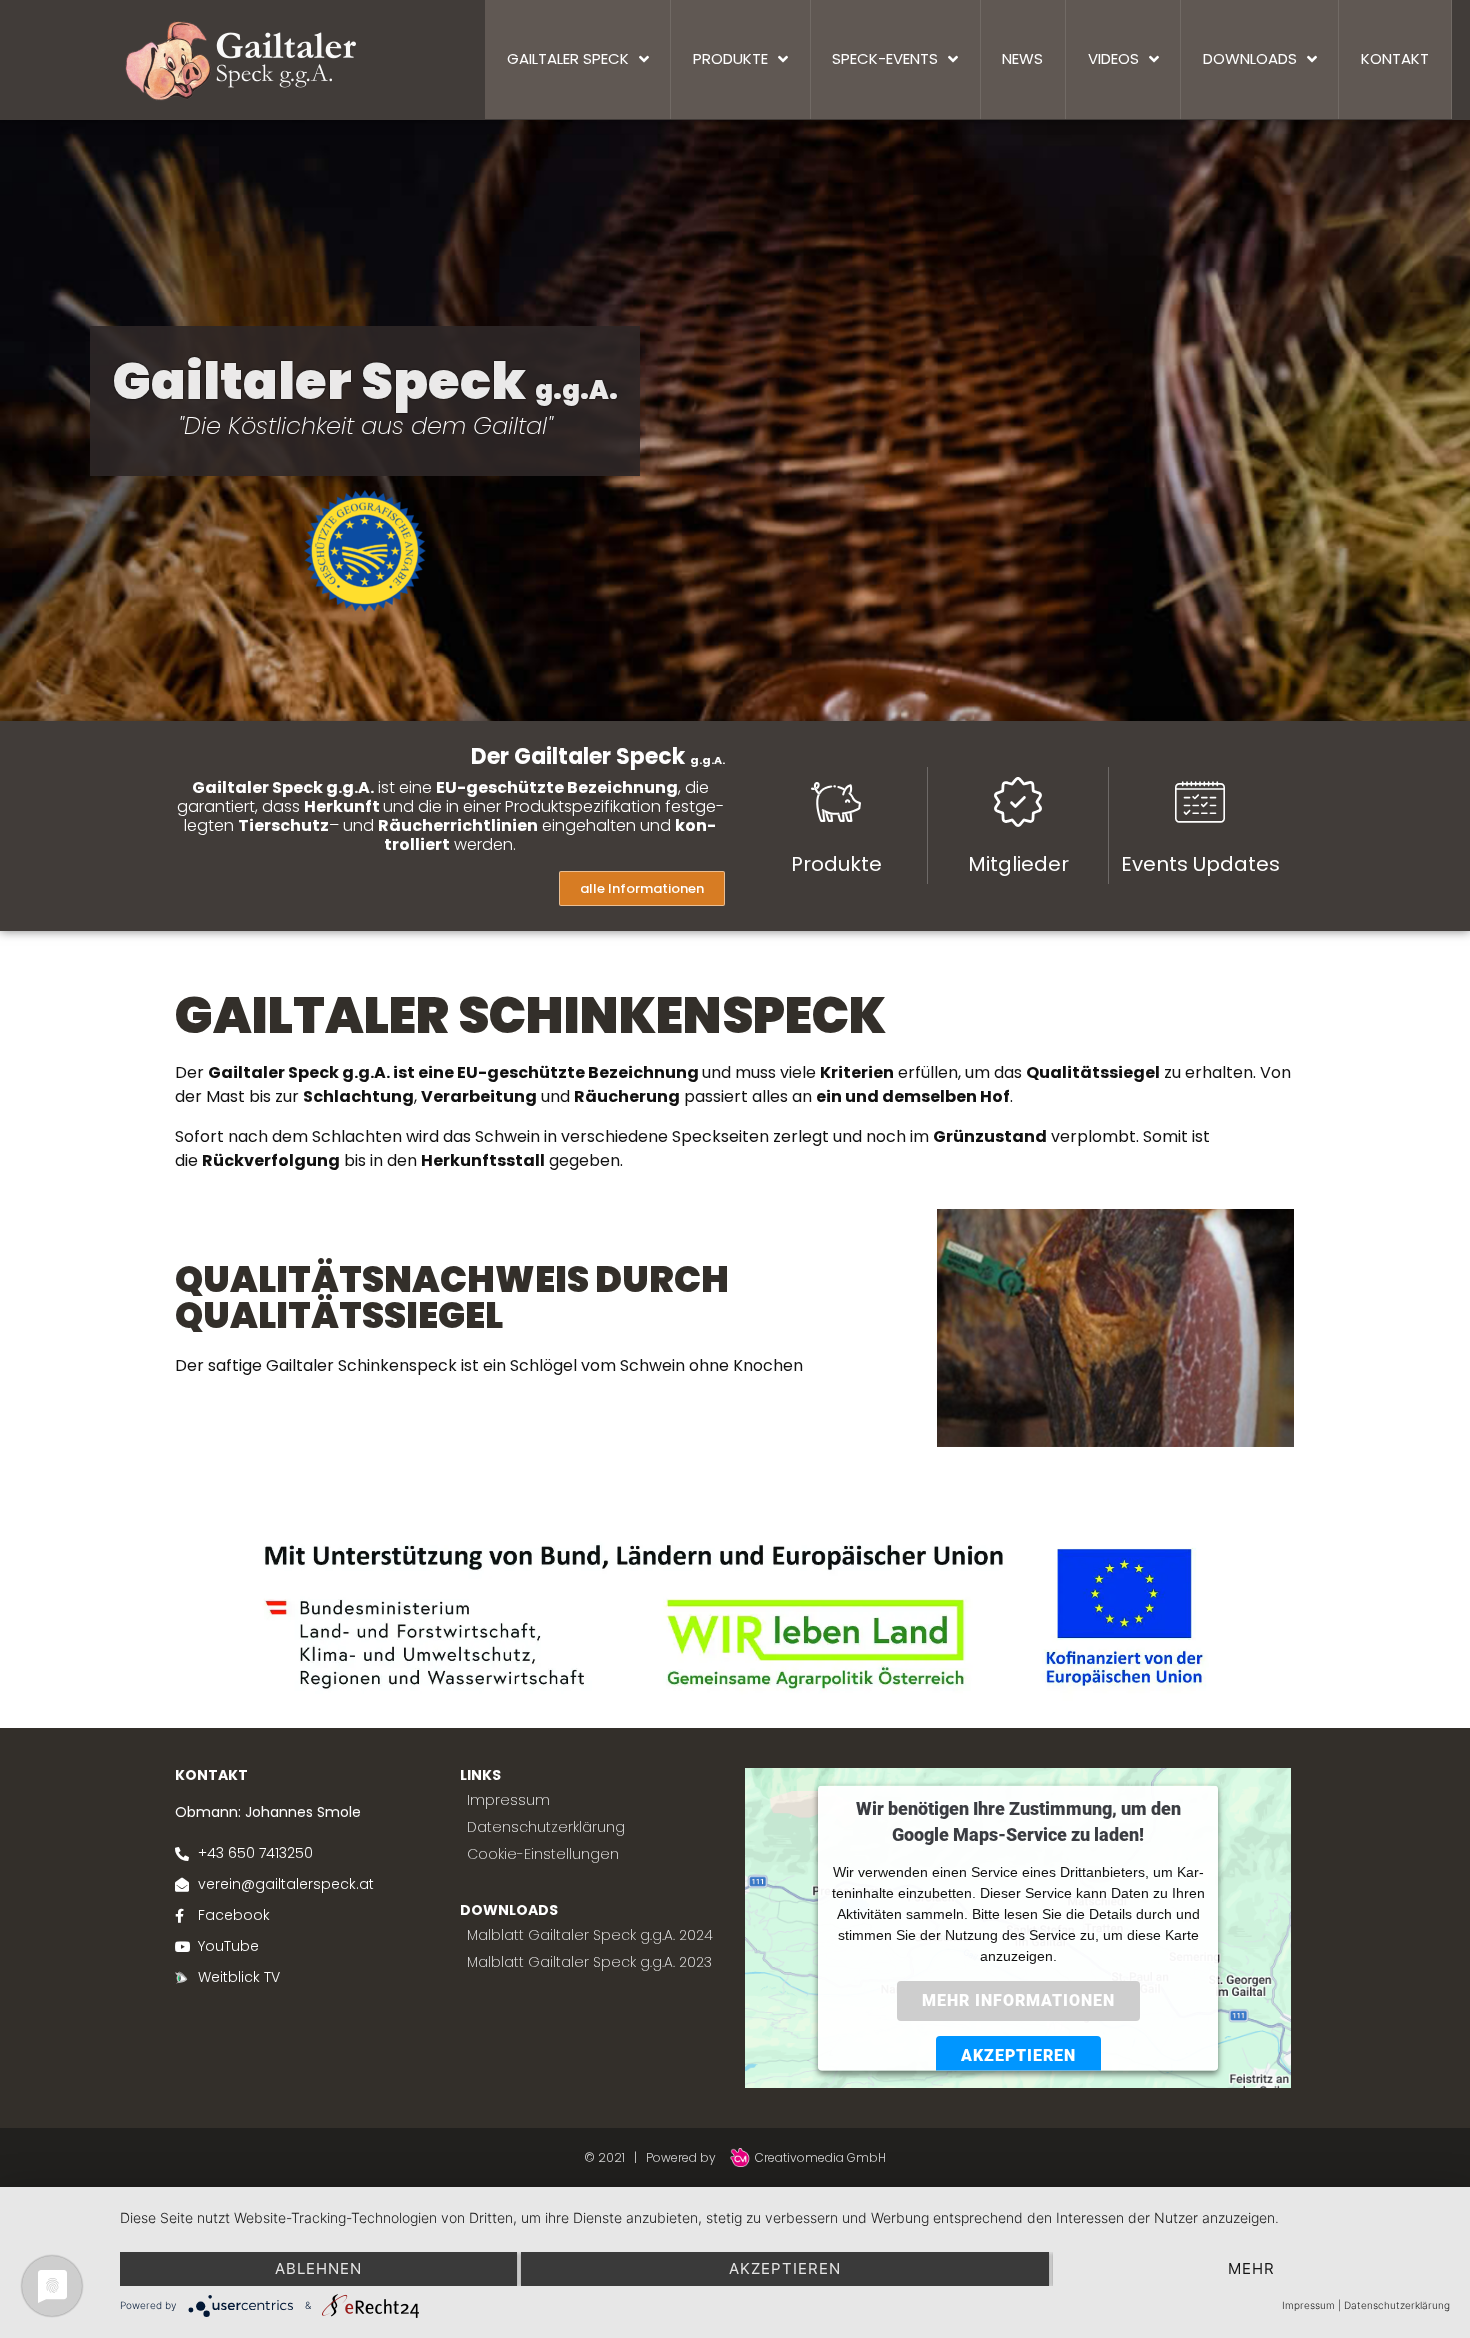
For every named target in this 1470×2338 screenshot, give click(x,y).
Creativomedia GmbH (820, 2157)
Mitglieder (1018, 864)
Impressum (1308, 2305)
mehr (1251, 2268)
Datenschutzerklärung (1397, 2305)
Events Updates (1200, 864)
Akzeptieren (1018, 2054)
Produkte (836, 864)
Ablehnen (318, 2268)
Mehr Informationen (1018, 1999)
